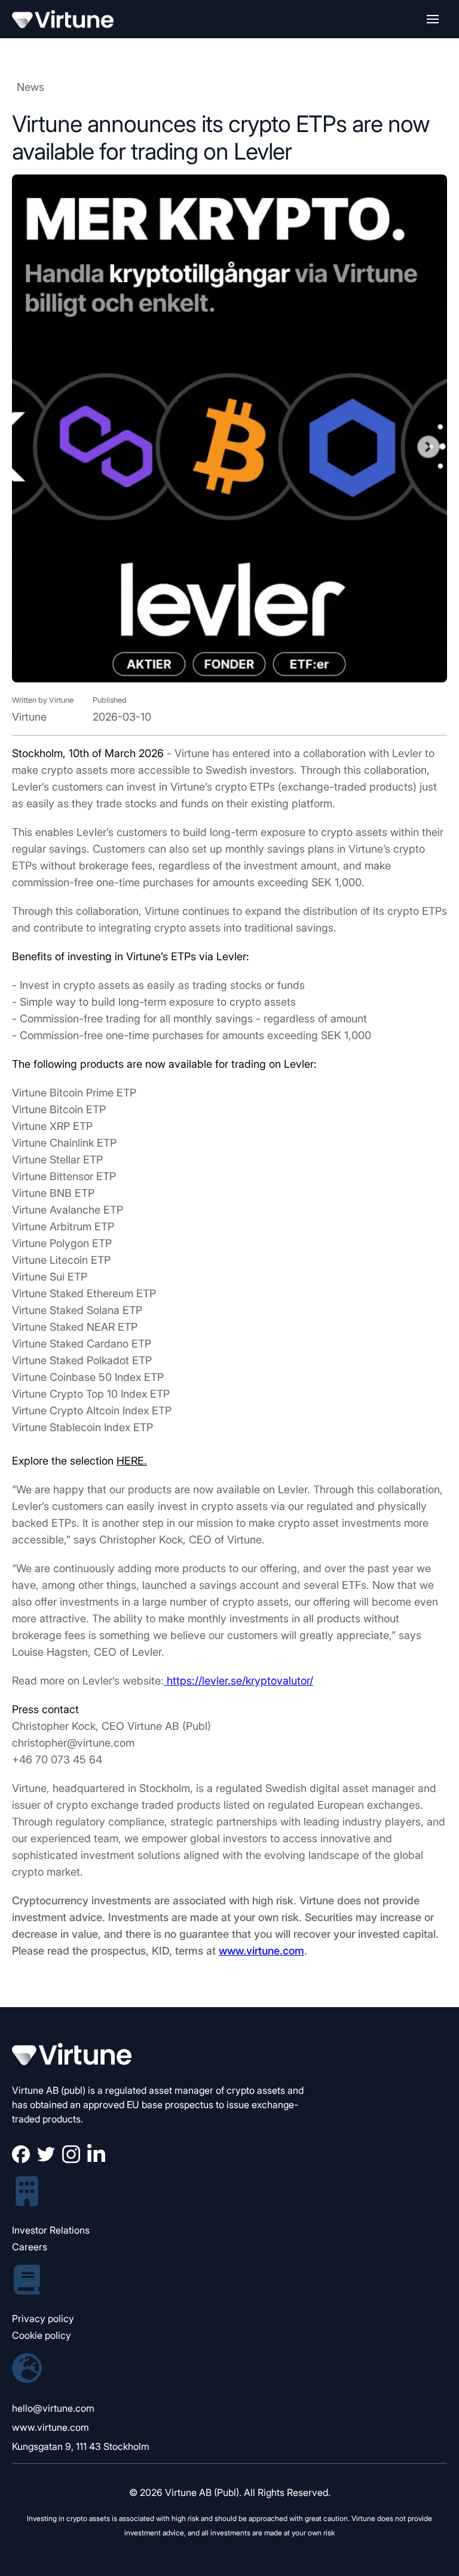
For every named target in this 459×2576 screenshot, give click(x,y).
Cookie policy (42, 2335)
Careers (30, 2247)
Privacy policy (43, 2318)
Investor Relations (51, 2230)
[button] (433, 19)
